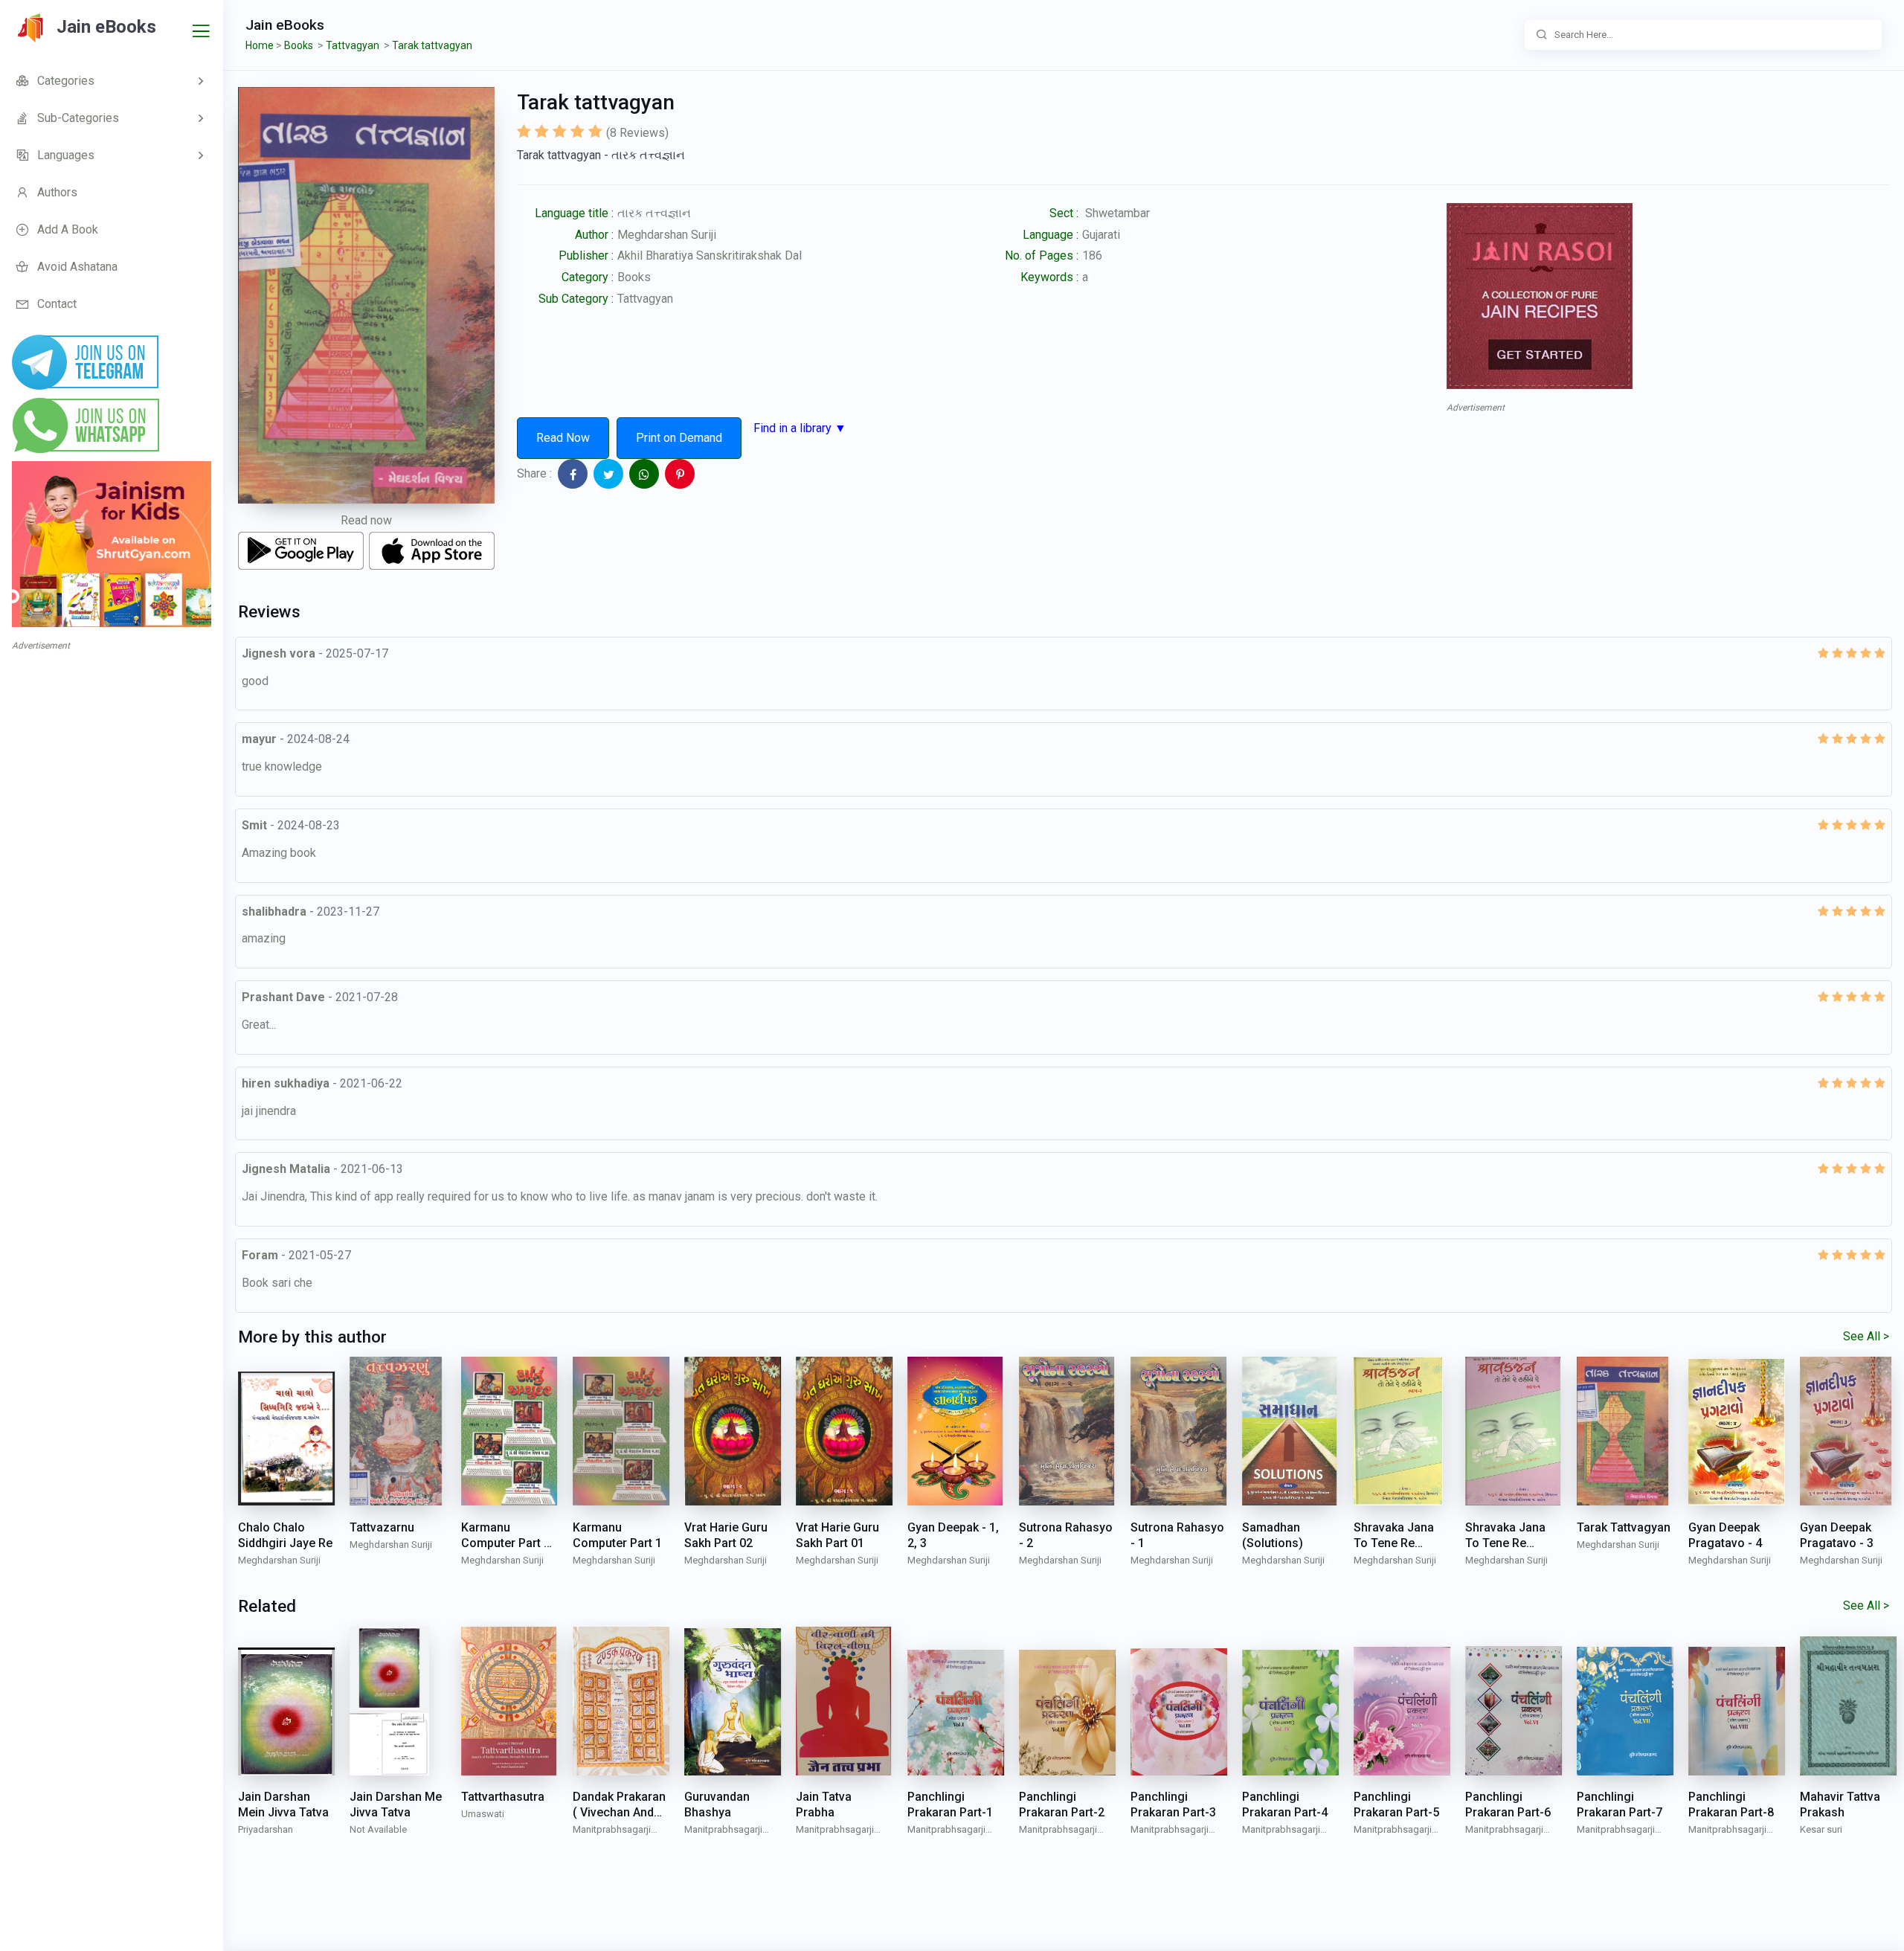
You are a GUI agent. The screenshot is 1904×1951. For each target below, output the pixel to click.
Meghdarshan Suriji (667, 235)
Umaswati (483, 1814)
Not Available (378, 1829)
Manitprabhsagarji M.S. (612, 1831)
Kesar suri (1821, 1829)
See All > (1866, 1336)
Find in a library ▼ (800, 428)
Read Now (563, 438)
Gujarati (1101, 235)
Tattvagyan (645, 299)
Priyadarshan (266, 1829)
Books (634, 277)
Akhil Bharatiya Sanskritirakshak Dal (710, 255)
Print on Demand (679, 438)
